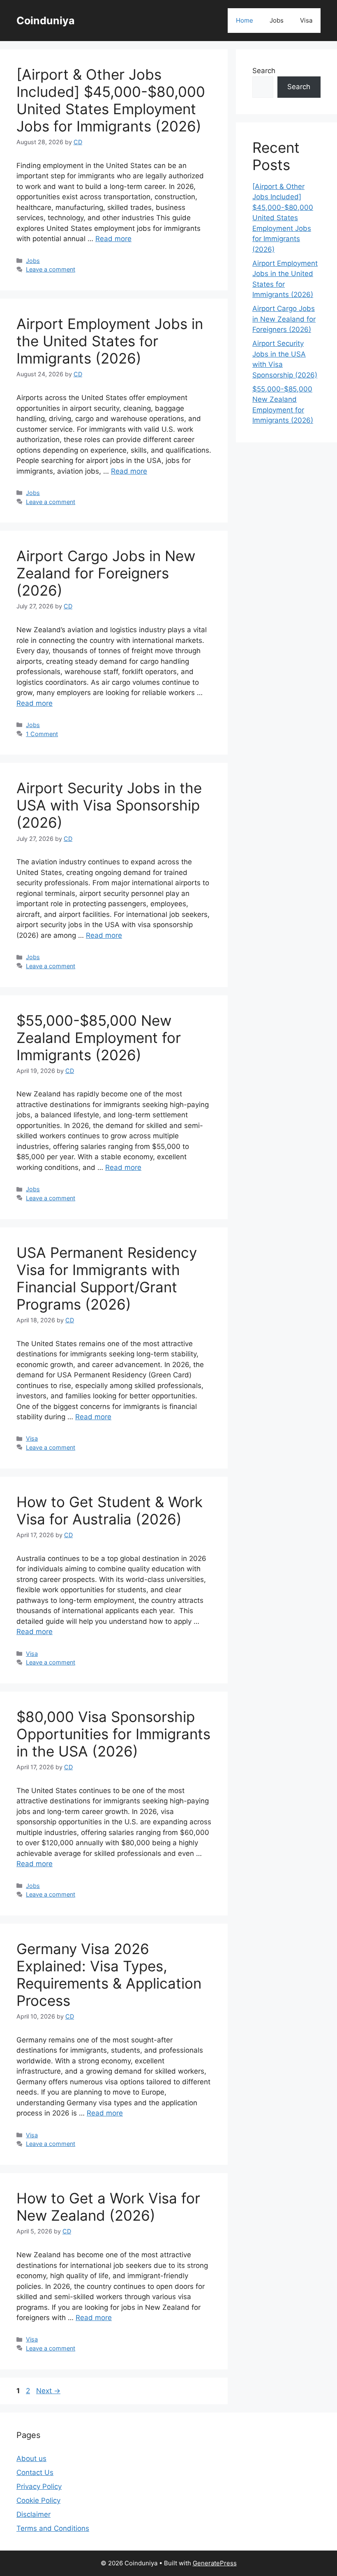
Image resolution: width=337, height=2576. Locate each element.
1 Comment (42, 734)
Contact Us (35, 2472)
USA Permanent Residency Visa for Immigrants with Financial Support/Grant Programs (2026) (107, 1278)
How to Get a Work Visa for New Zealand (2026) (108, 2207)
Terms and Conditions (53, 2528)
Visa (306, 20)
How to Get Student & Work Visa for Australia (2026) (110, 1510)
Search (264, 71)
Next (48, 2391)
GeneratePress (215, 2563)
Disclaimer (33, 2514)
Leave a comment (51, 269)
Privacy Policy (39, 2486)
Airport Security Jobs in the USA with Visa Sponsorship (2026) (109, 805)
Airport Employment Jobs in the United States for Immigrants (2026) (110, 341)
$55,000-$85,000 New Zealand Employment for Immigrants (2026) (99, 1038)
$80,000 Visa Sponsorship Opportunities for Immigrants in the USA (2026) (113, 1734)
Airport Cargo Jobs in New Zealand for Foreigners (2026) (106, 573)
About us (31, 2459)
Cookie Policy (38, 2500)
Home (245, 20)
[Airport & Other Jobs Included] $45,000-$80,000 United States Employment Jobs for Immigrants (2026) (111, 100)
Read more (113, 239)
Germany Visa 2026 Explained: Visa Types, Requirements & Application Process (109, 1975)
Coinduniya (46, 21)
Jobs (277, 20)
